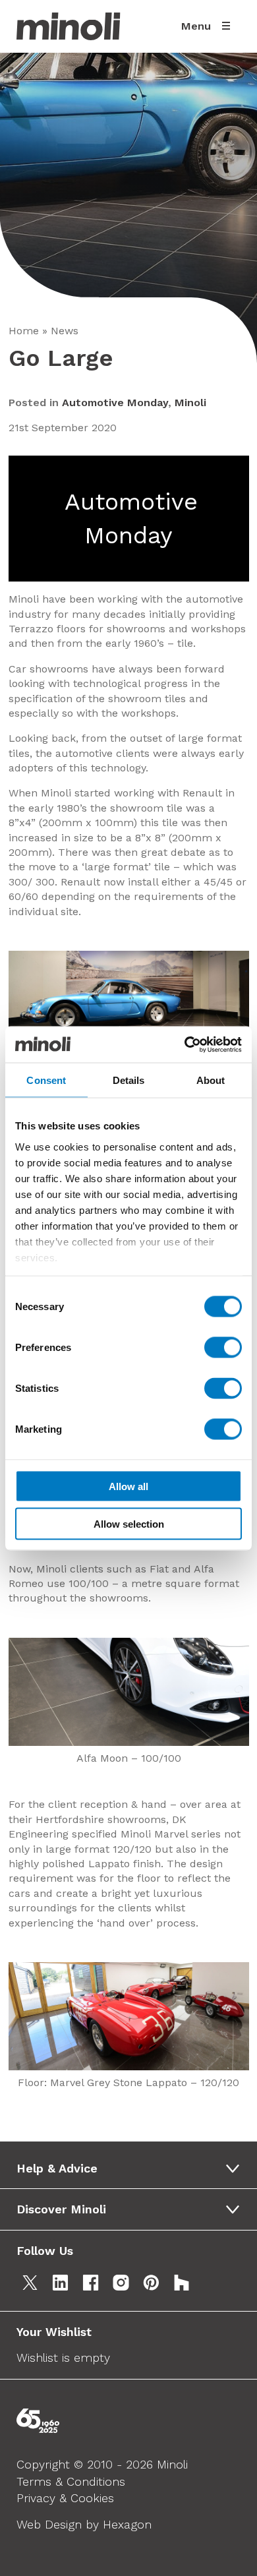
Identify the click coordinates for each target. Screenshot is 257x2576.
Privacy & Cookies (65, 2498)
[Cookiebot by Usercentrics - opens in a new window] (185, 1044)
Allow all (128, 1486)
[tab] (133, 2169)
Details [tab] (129, 1080)
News (65, 331)
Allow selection (129, 1523)
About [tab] (211, 1080)
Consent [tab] (46, 1080)
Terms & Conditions (71, 2481)
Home (24, 331)
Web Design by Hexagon (84, 2524)
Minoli (190, 403)
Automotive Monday (115, 403)
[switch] (223, 1348)
